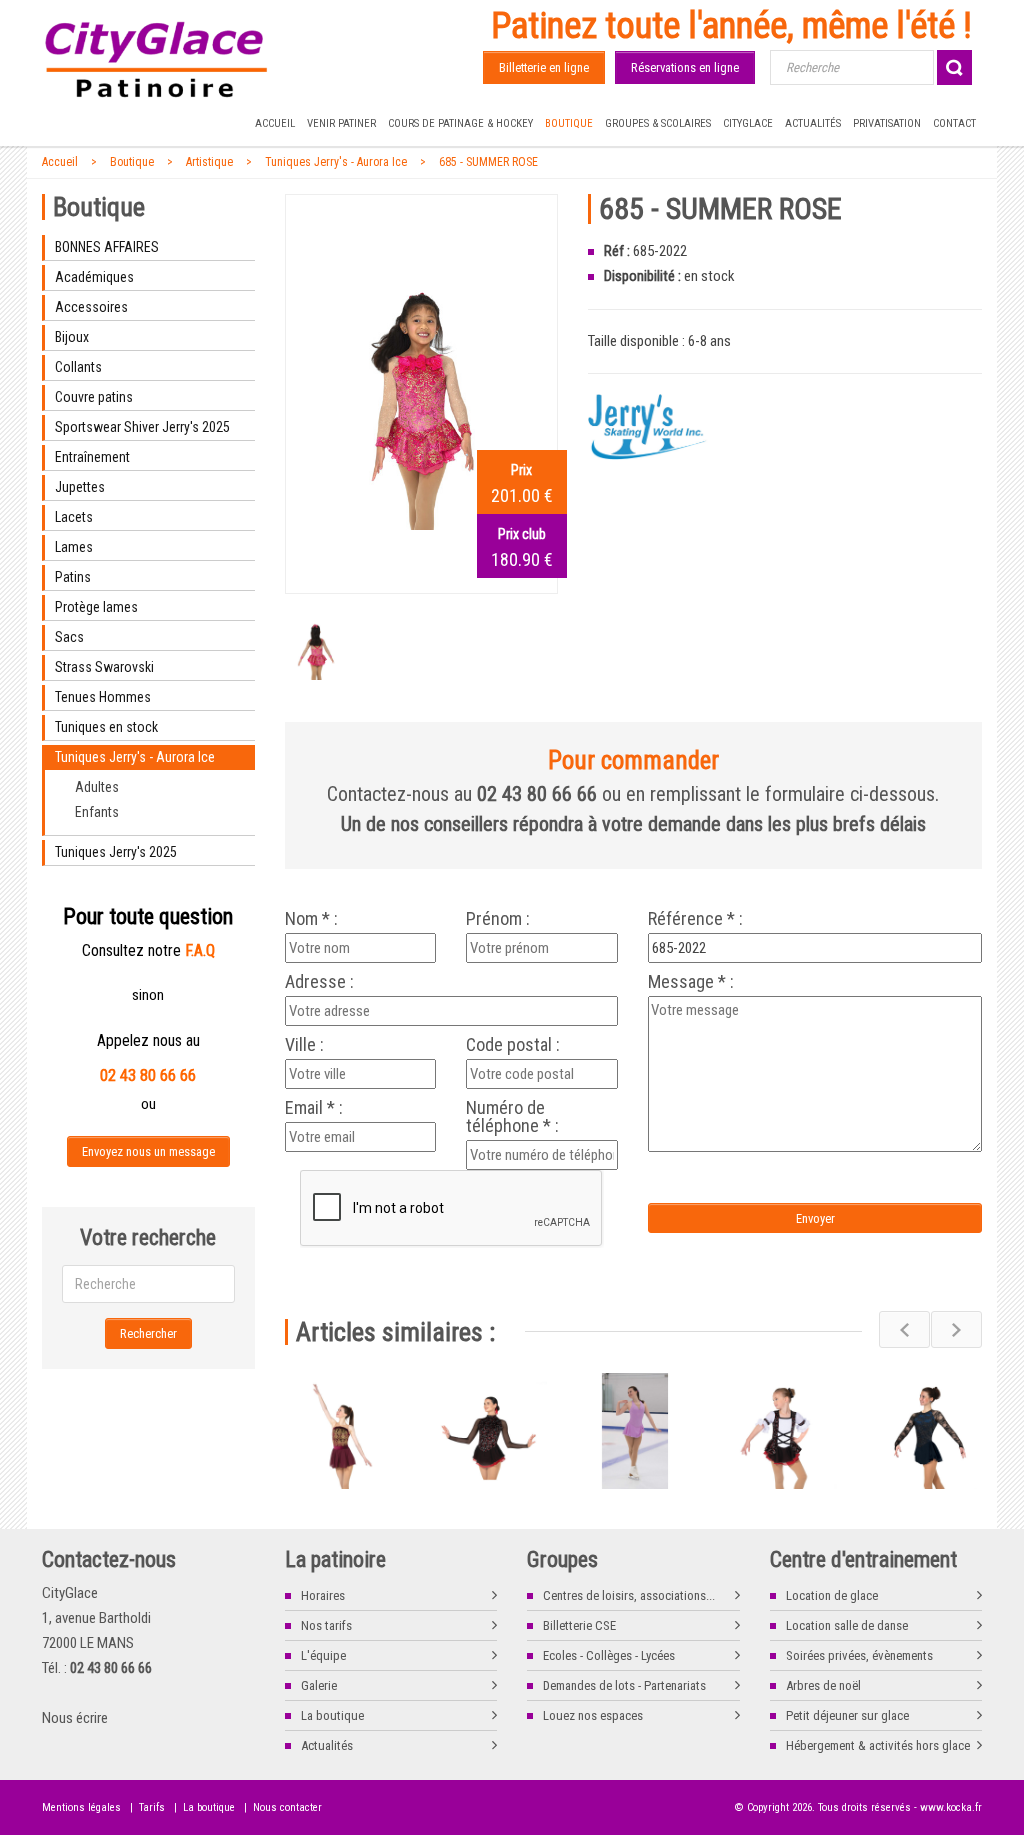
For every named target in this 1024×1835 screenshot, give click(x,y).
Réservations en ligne (685, 67)
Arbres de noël (823, 1685)
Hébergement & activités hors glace (878, 1745)
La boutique (332, 1715)
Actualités (813, 123)
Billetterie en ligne (544, 67)
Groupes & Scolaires (658, 123)
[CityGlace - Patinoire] (157, 60)
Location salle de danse (847, 1625)
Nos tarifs (326, 1625)
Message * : (691, 982)
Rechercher (148, 1333)
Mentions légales (81, 1807)
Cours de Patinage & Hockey (460, 123)
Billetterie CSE (579, 1625)
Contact (954, 123)
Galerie (319, 1685)
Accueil (275, 123)
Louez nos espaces (593, 1715)
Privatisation (887, 123)
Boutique (569, 123)
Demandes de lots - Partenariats (624, 1685)
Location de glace (832, 1595)
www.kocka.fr (951, 1807)
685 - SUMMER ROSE (488, 162)
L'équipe (323, 1655)
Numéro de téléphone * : (512, 1117)
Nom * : (311, 919)
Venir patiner (341, 123)
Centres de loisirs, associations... (629, 1595)
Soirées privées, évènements (859, 1655)
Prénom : (498, 919)
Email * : (314, 1108)
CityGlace (748, 123)
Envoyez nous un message (148, 1151)
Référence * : (695, 919)
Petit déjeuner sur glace (847, 1715)
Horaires (323, 1595)
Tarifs (152, 1807)
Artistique (209, 162)
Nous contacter (287, 1807)
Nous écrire (75, 1718)
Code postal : (513, 1045)
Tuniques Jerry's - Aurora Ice (336, 162)
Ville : (304, 1045)
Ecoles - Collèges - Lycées (609, 1655)
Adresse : (319, 982)
